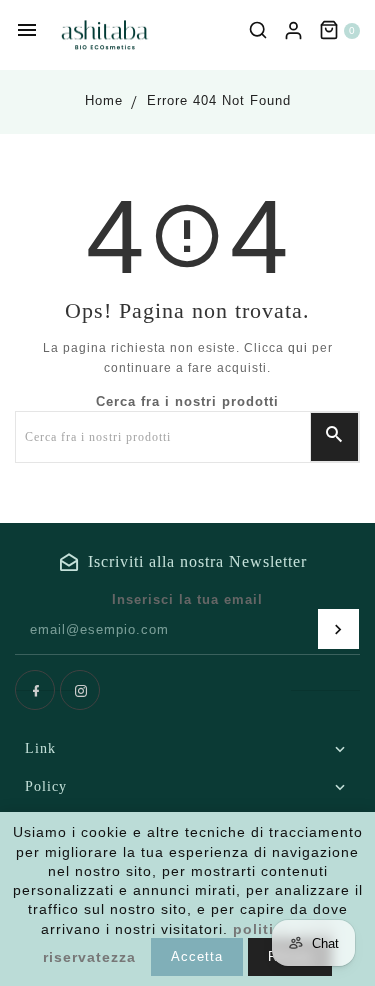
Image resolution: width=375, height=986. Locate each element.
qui (298, 348)
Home (104, 100)
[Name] (338, 629)
